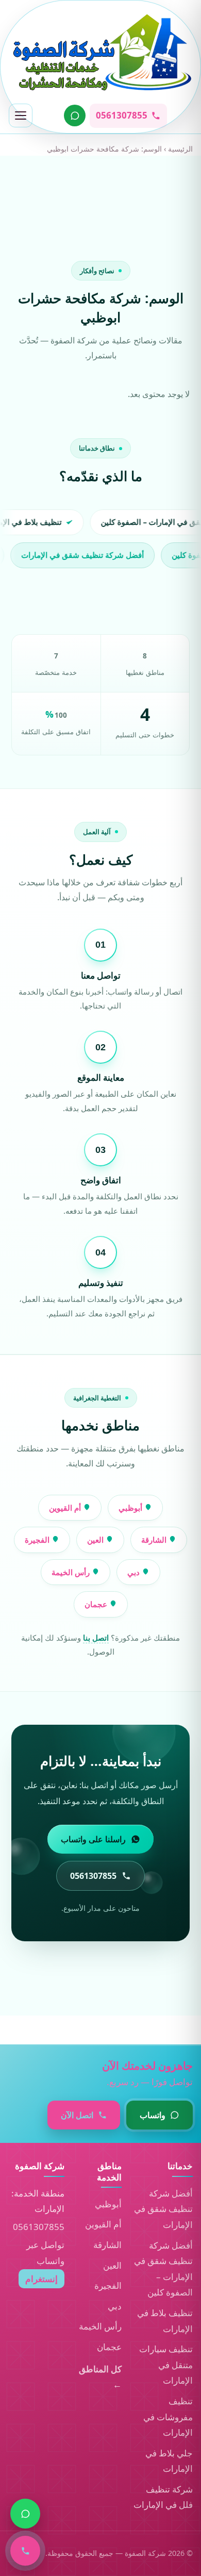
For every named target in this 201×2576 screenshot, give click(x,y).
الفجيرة (38, 1540)
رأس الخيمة (72, 1572)
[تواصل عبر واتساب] (75, 115)
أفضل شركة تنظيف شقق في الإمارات (163, 2209)
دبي (135, 1572)
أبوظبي (131, 1508)
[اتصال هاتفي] (25, 2551)
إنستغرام (41, 2279)
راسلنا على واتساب (93, 1839)
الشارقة (155, 1540)
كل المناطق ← (100, 2377)
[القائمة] (21, 115)
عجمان (97, 1604)
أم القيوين (66, 1508)
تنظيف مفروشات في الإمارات (168, 2417)
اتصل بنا (96, 1638)
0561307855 (39, 2227)
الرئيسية (180, 149)
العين (96, 1540)
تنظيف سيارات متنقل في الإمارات (166, 2365)
